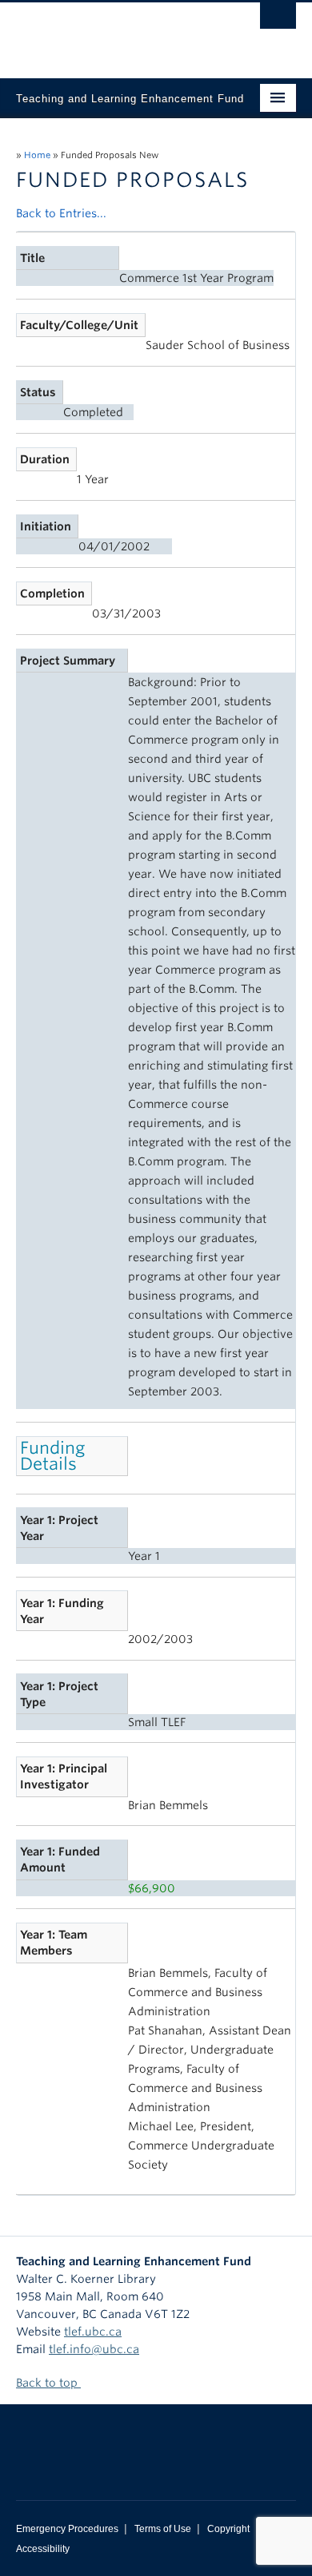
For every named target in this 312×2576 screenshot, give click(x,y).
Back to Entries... (61, 213)
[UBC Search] (278, 20)
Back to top (48, 2383)
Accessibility (43, 2549)
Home (37, 155)
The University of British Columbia (114, 33)
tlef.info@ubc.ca (94, 2349)
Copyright (228, 2529)
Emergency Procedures (67, 2529)
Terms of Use (163, 2529)
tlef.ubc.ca (93, 2332)
